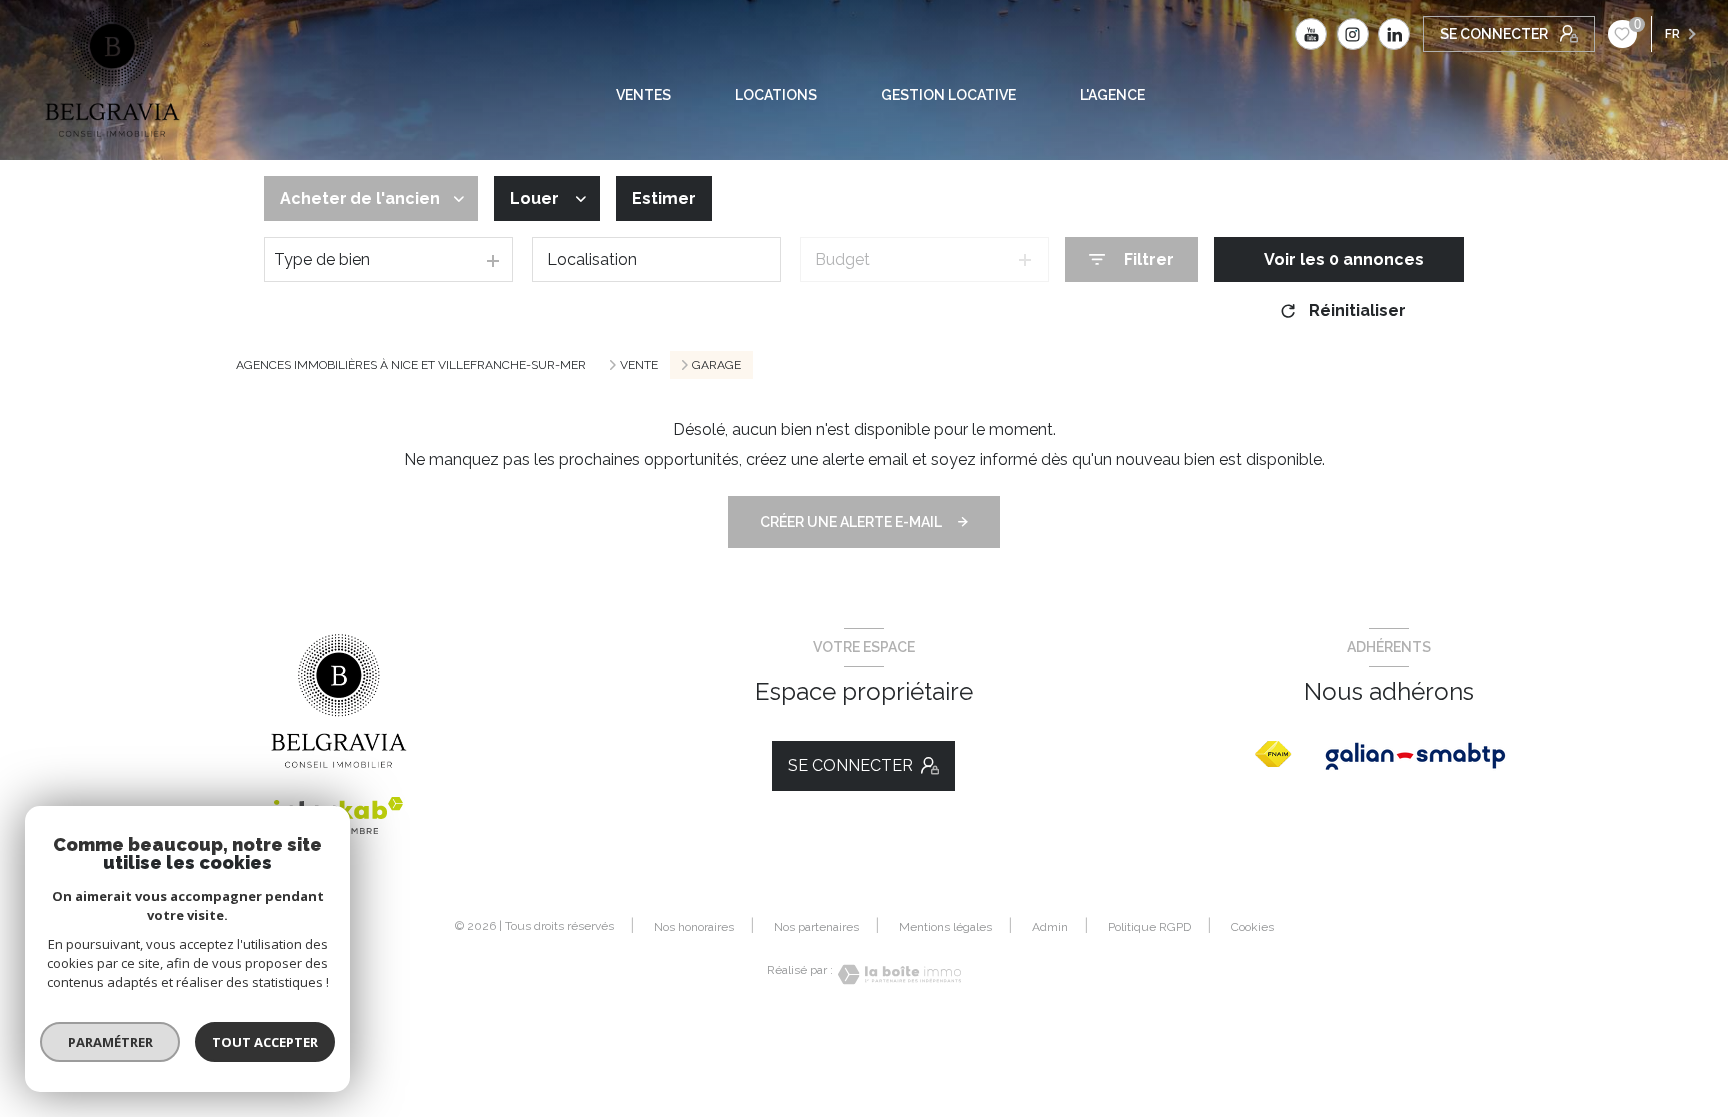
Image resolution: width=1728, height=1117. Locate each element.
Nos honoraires (694, 927)
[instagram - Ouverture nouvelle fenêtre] (1353, 34)
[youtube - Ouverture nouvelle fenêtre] (1311, 34)
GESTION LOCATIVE (948, 95)
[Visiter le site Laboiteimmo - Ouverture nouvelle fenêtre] (897, 974)
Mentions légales (945, 927)
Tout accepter (265, 1042)
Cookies (1252, 927)
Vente (639, 365)
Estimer (664, 198)
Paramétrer (110, 1042)
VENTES (643, 95)
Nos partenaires (816, 927)
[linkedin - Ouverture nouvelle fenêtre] (1394, 34)
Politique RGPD (1149, 927)
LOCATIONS (776, 95)
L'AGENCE (1112, 95)
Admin (1050, 927)
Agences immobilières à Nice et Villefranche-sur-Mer (411, 365)
